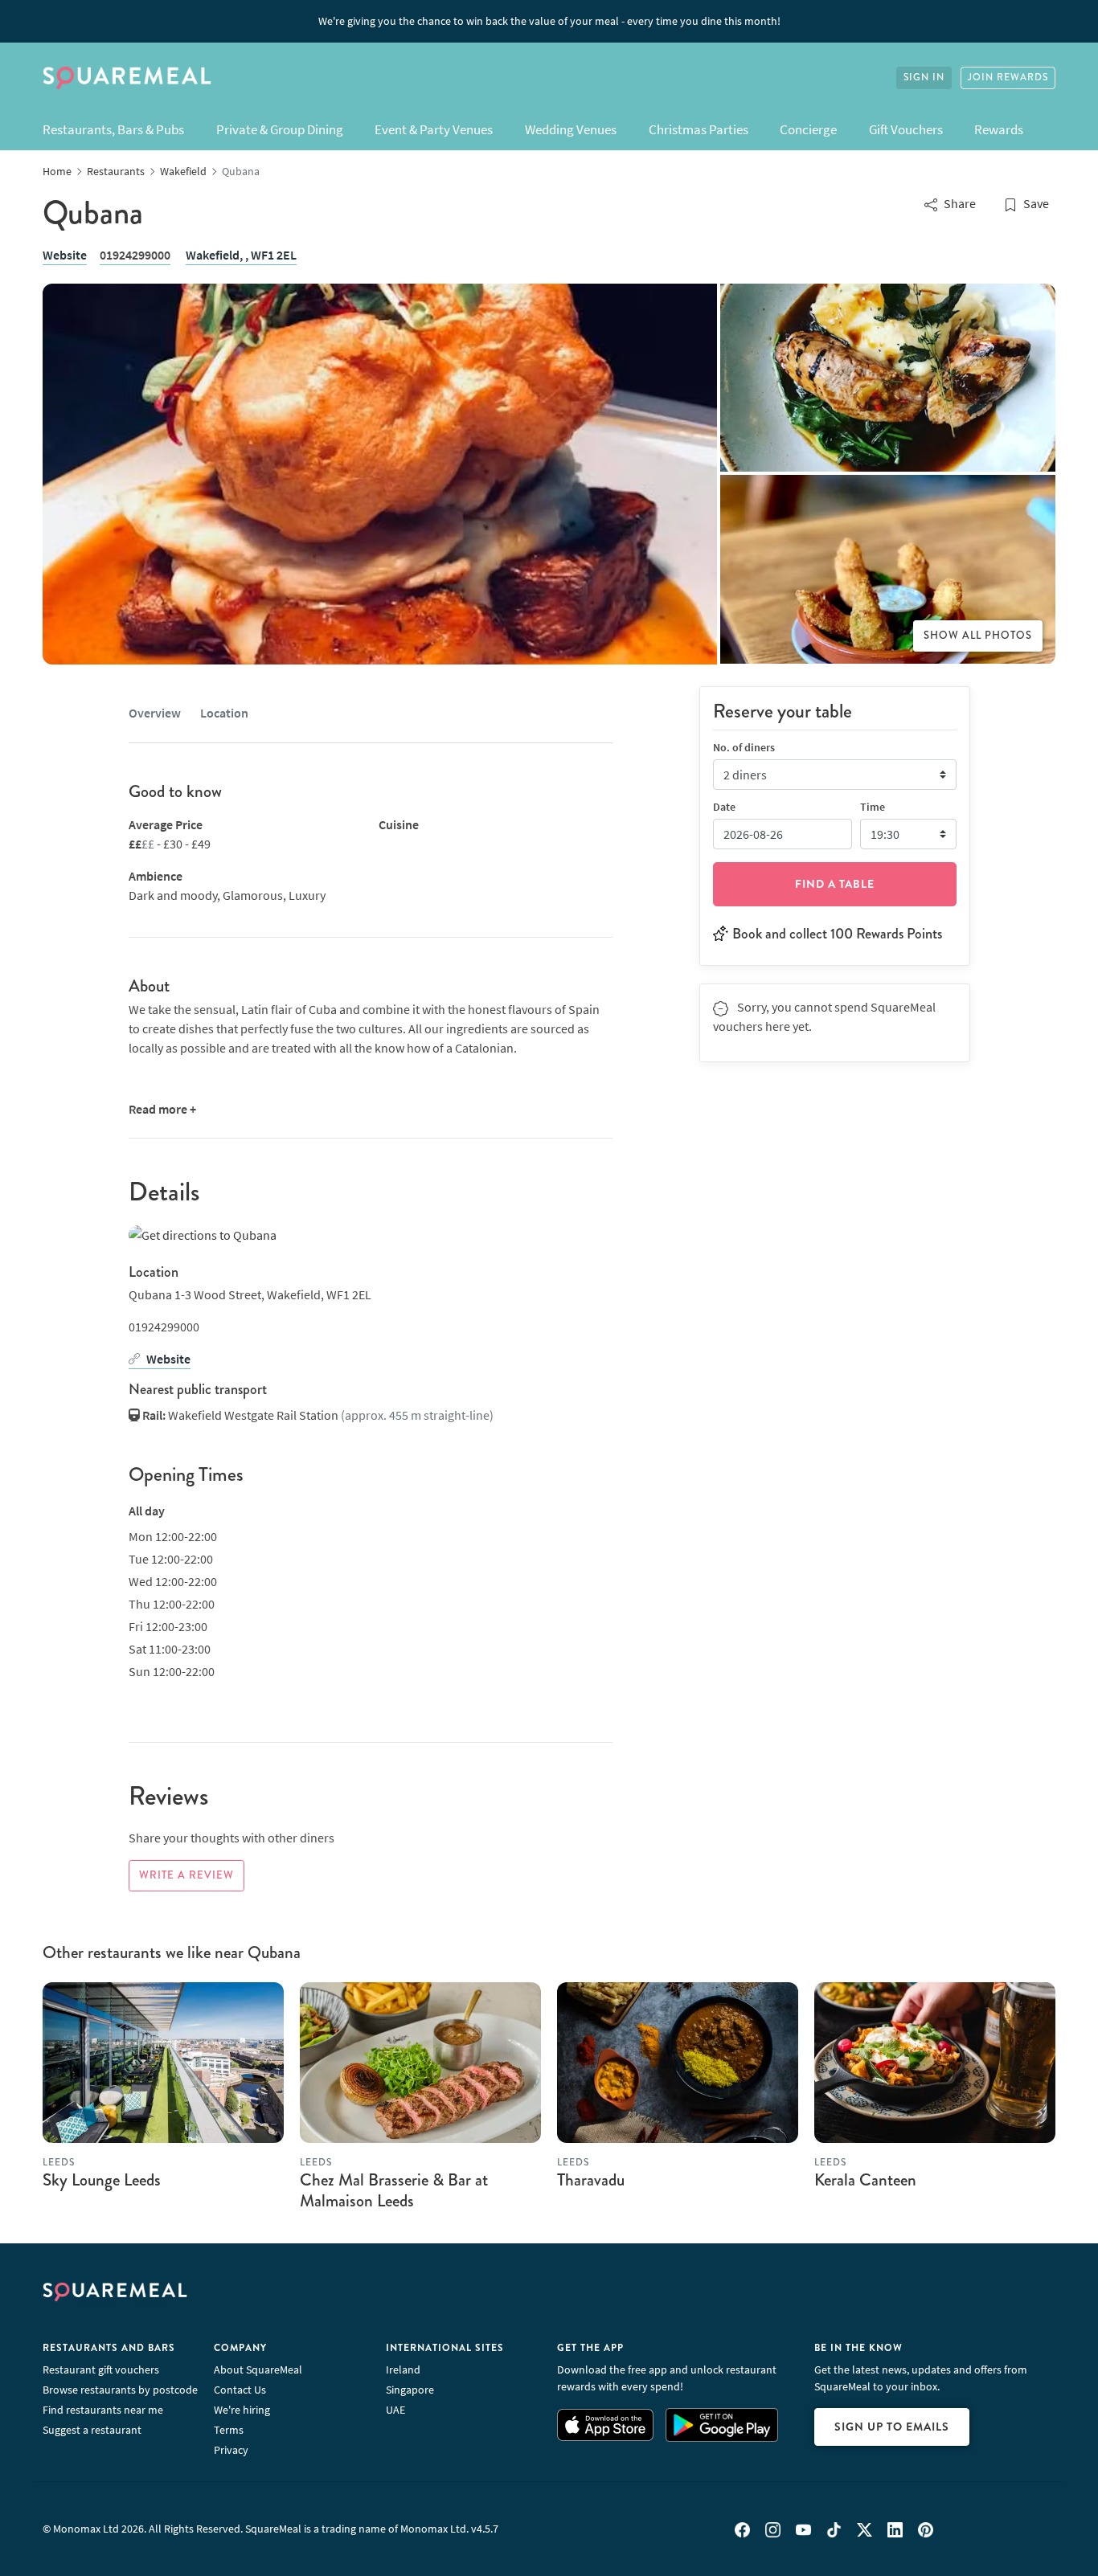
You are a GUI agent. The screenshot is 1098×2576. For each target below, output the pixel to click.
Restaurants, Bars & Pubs (113, 129)
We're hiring (242, 2410)
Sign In (924, 78)
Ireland (403, 2370)
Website (65, 255)
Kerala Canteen (865, 2180)
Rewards (999, 129)
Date (724, 806)
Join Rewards (1008, 78)
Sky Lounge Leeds (102, 2180)
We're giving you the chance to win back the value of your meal (549, 21)
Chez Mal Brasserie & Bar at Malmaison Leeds (394, 2190)
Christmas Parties (699, 129)
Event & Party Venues (434, 129)
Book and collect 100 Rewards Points (837, 933)
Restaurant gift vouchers (101, 2370)
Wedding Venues (571, 129)
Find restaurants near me (103, 2410)
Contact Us (240, 2390)
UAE (395, 2410)
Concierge (808, 129)
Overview (155, 713)
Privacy (231, 2450)
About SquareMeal (258, 2370)
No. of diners (744, 746)
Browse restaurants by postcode (120, 2390)
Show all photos (978, 636)
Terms (229, 2430)
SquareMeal (127, 78)
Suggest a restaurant (92, 2430)
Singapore (410, 2390)
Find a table (835, 883)
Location (224, 713)
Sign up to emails (892, 2427)
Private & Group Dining (280, 129)
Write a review (186, 1875)
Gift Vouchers (906, 129)
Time (873, 806)
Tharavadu (591, 2180)
